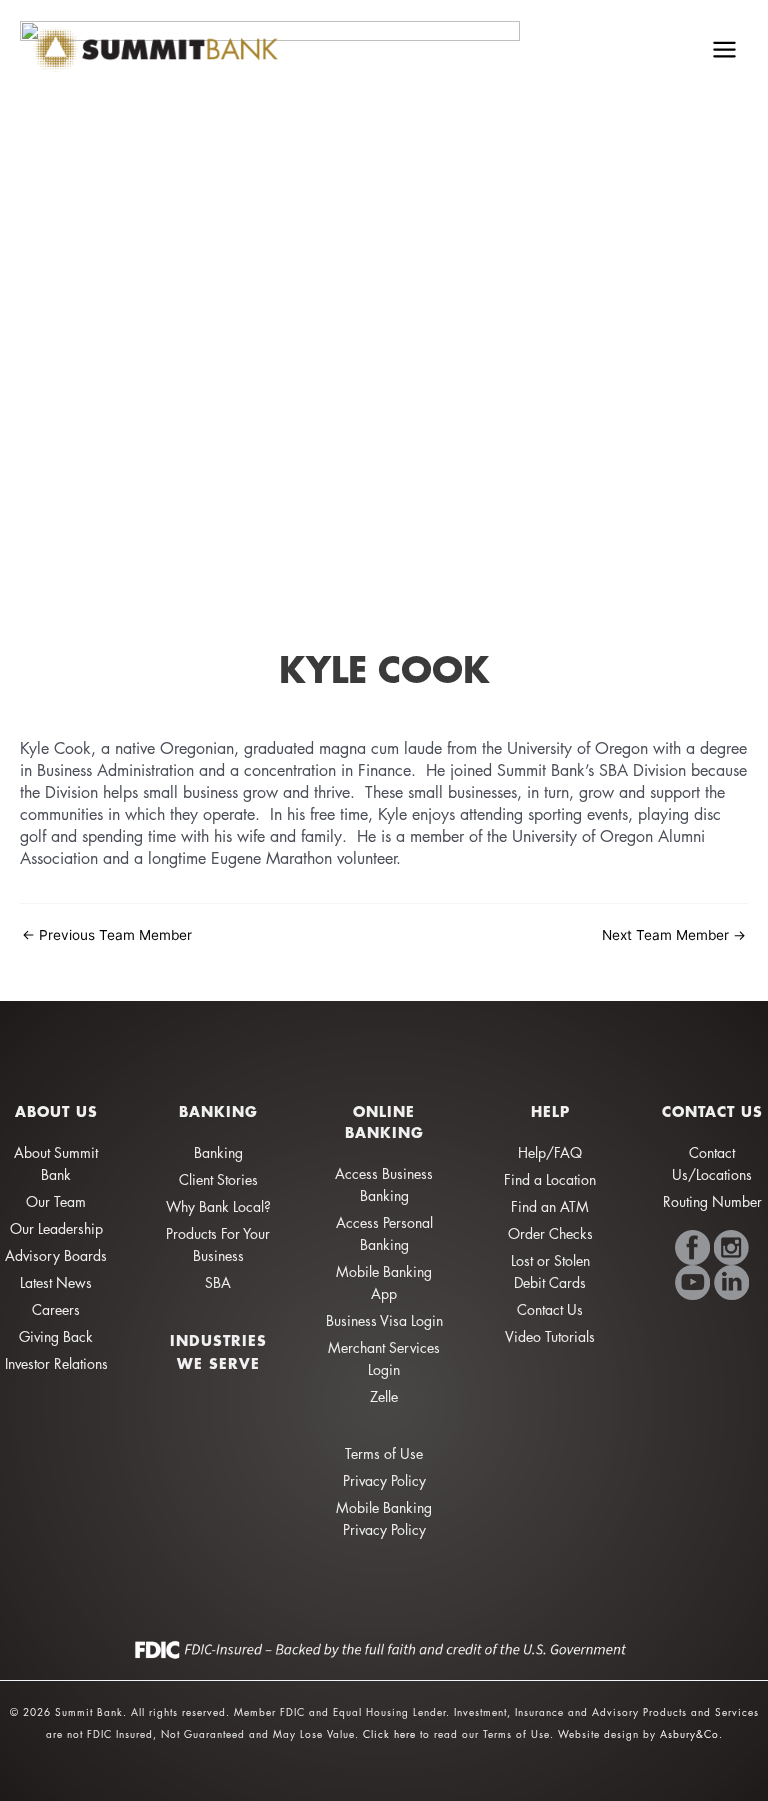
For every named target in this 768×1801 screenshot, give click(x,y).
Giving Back (56, 1336)
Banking (218, 1152)
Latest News (56, 1282)
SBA (218, 1282)
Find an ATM (550, 1206)
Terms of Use (384, 1453)
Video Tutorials (550, 1336)
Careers (56, 1309)
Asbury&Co (689, 1733)
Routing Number (712, 1201)
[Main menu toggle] (725, 49)
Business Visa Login (384, 1320)
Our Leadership (56, 1228)
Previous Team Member (107, 936)
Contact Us (550, 1309)
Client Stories (218, 1179)
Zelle (384, 1396)
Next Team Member (674, 936)
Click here (389, 1733)
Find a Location (550, 1179)
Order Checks (550, 1233)
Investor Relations (56, 1363)
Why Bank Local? (218, 1206)
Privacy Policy (384, 1480)
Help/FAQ (550, 1152)
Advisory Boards (56, 1255)
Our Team (56, 1201)
